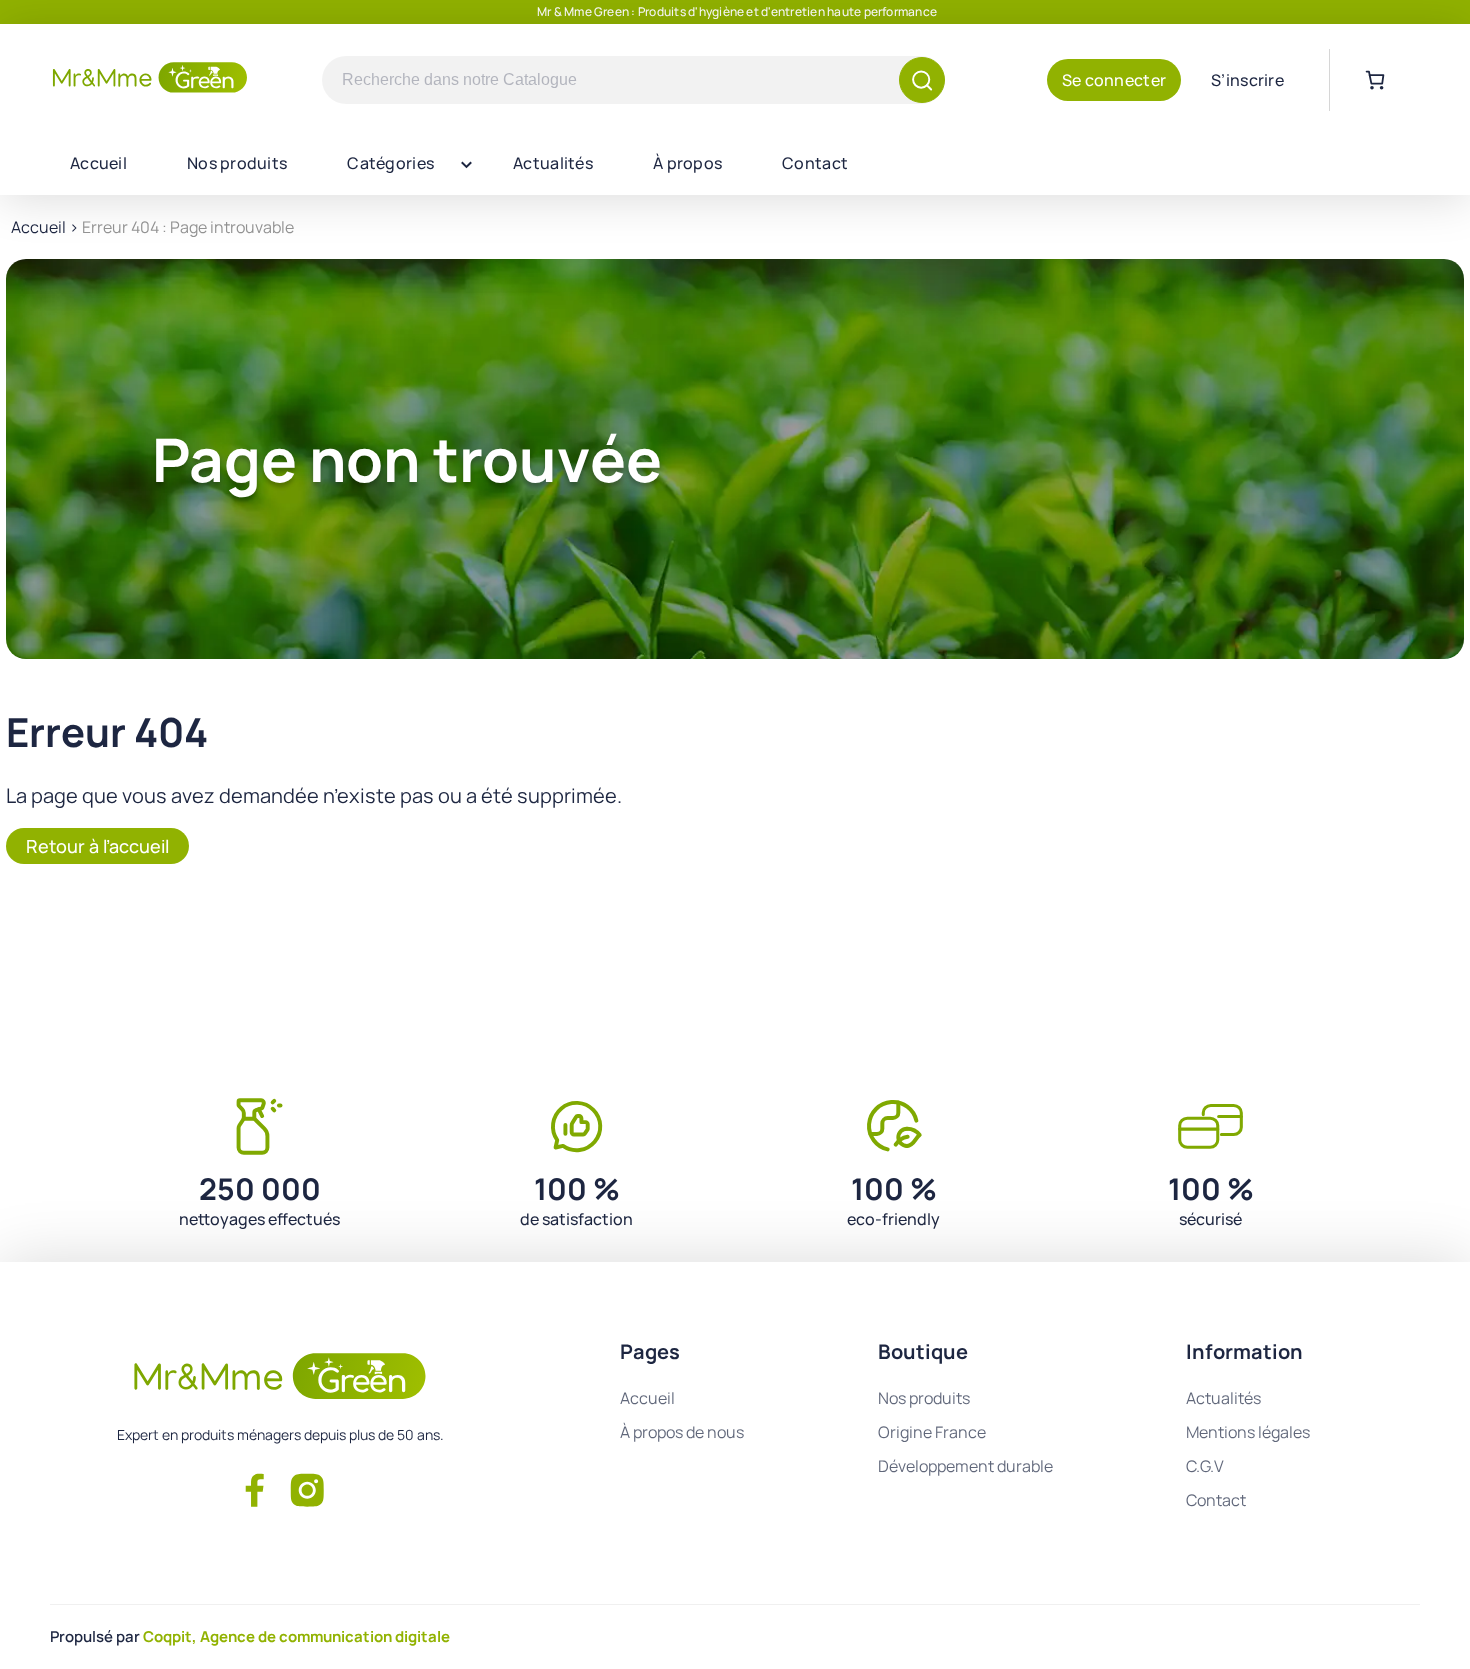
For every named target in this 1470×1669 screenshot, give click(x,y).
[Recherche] (922, 80)
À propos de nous (682, 1432)
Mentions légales (1248, 1432)
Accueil (98, 163)
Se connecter (1114, 80)
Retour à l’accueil (97, 846)
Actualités (553, 163)
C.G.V (1205, 1466)
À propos (687, 163)
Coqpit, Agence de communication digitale (296, 1636)
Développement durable (965, 1466)
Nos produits (237, 163)
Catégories (390, 163)
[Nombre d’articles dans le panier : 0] (1375, 80)
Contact (815, 163)
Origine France (932, 1432)
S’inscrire (1247, 80)
